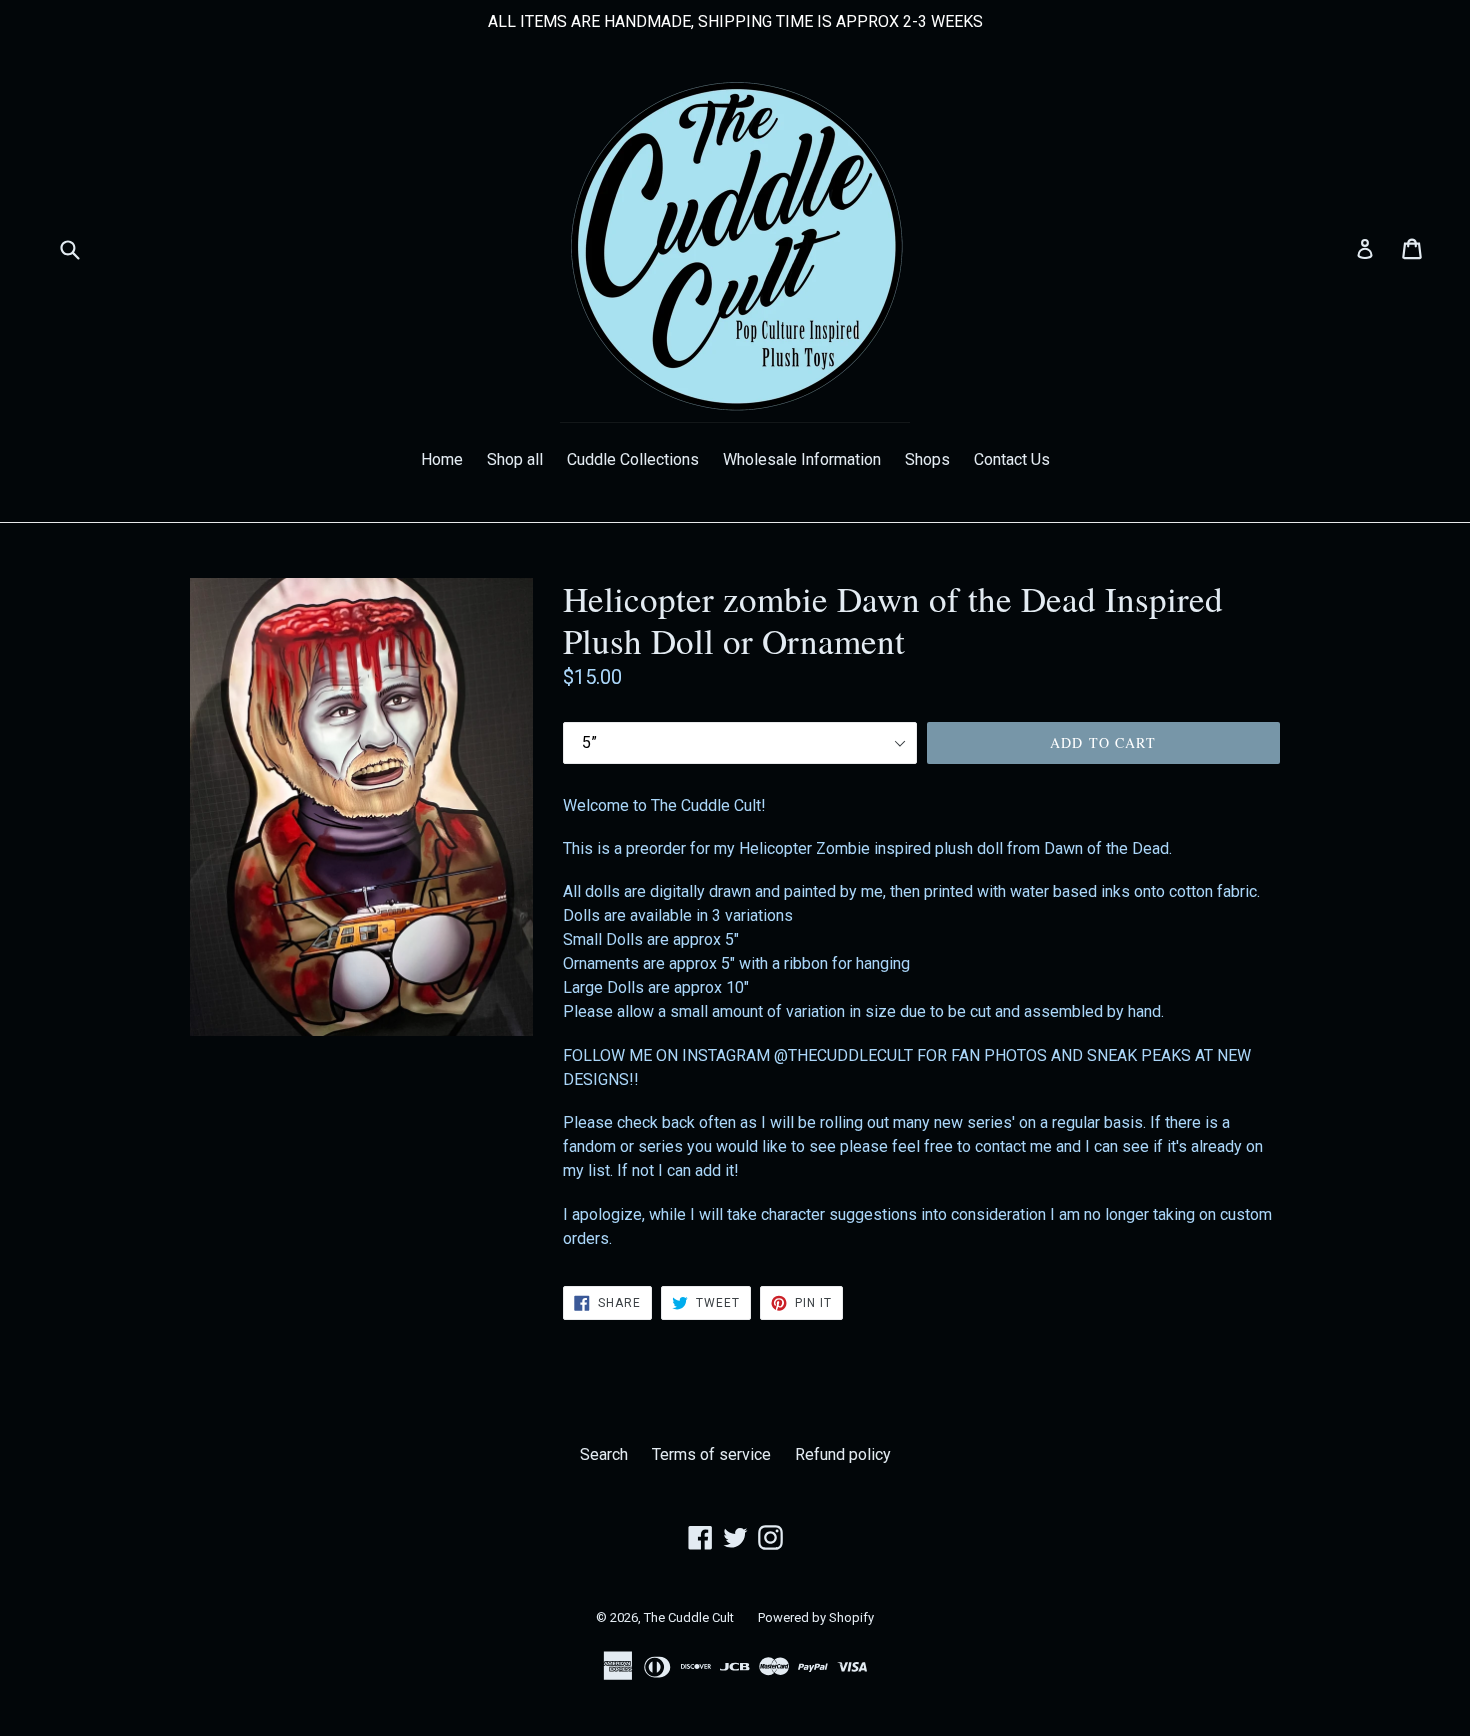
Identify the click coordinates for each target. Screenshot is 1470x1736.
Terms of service (711, 1454)
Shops (927, 459)
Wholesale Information (802, 459)
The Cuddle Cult (689, 1617)
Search (604, 1454)
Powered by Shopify (816, 1617)
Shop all (515, 459)
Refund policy (843, 1454)
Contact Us (1012, 459)
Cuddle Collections (633, 459)
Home (442, 459)
